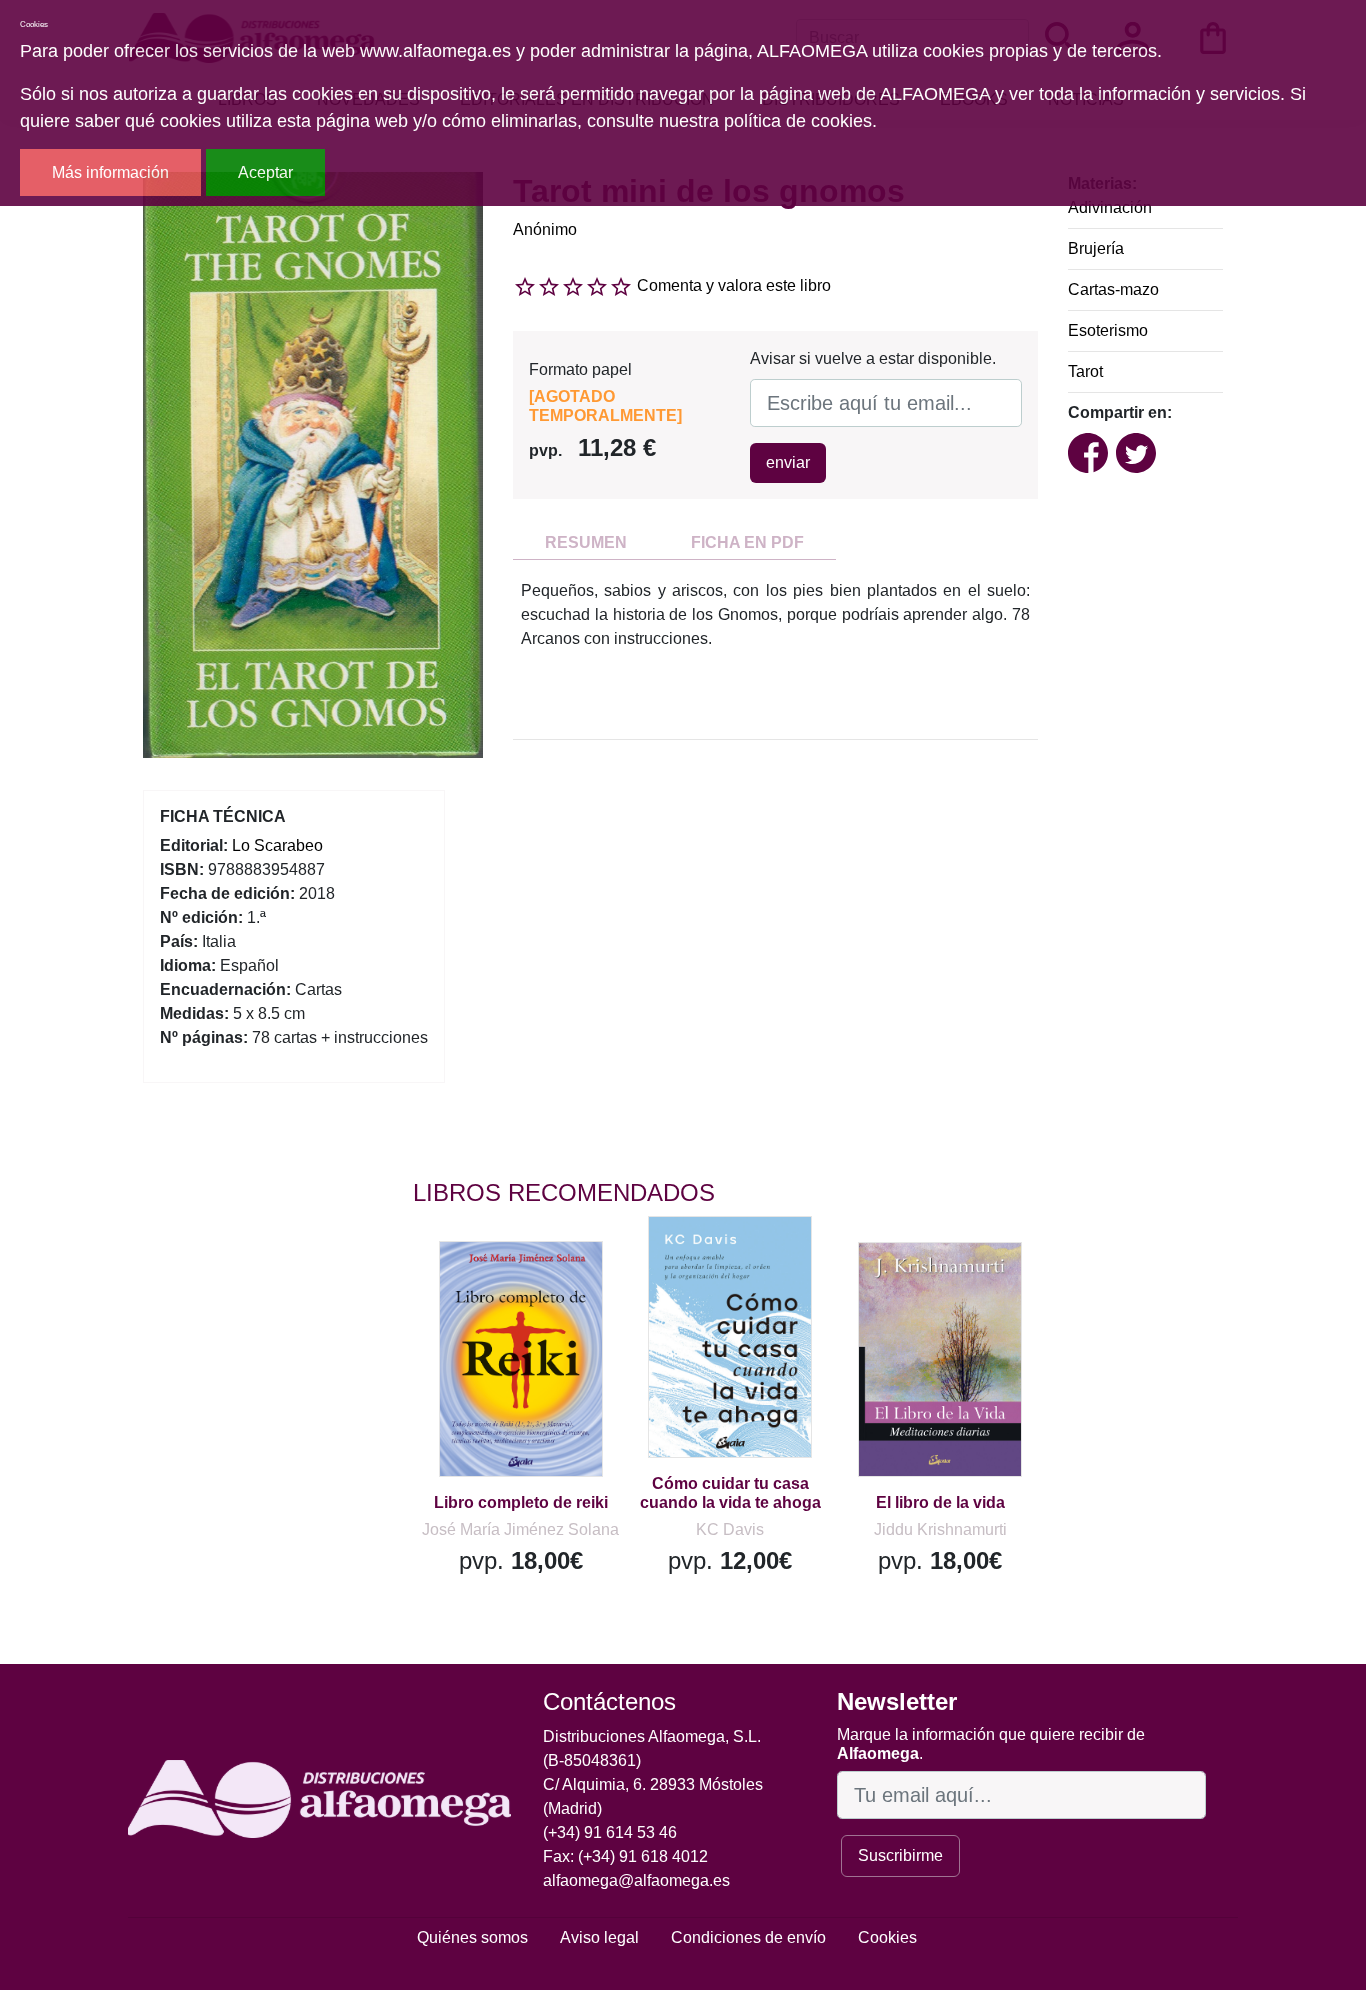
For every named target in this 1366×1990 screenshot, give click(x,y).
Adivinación (1110, 207)
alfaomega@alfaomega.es (636, 1880)
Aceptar (265, 172)
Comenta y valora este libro (734, 285)
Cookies (887, 1937)
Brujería (1096, 248)
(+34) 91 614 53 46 (610, 1832)
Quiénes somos (472, 1937)
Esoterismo (1108, 330)
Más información (110, 172)
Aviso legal (599, 1937)
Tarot (1085, 371)
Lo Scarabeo (277, 845)
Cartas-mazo (1113, 289)
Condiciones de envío (748, 1937)
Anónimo (545, 229)
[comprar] (536, 1285)
